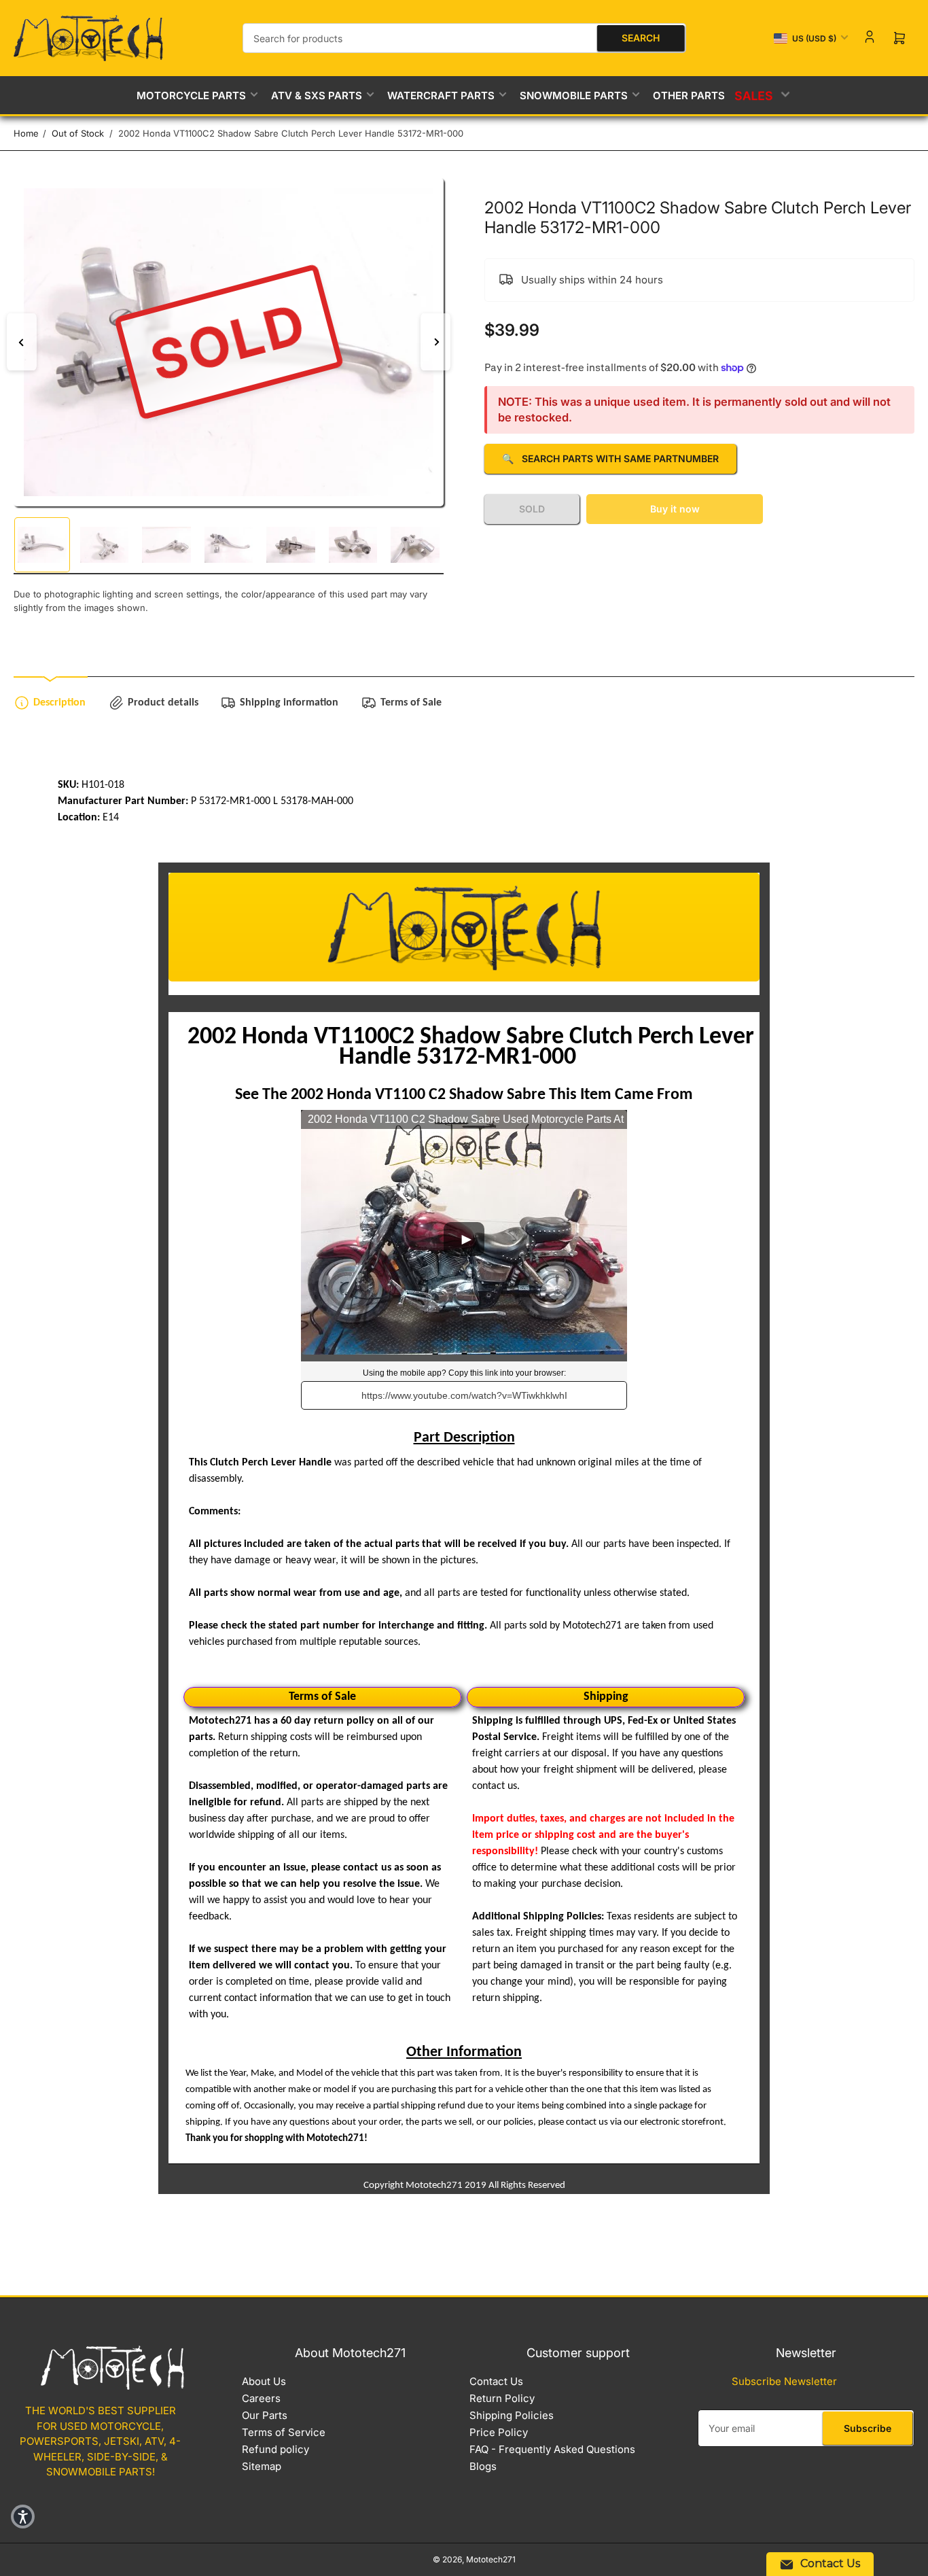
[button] (23, 2517)
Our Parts (265, 2415)
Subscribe (868, 2428)
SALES (755, 95)
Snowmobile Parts (574, 95)
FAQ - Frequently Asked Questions (552, 2449)
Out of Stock (78, 133)
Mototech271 (491, 2559)
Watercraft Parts (441, 95)
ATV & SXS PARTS (317, 95)
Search (641, 38)
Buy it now (675, 509)
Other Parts (689, 95)
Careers (261, 2398)
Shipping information (289, 703)
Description (59, 703)
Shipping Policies (512, 2415)
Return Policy (502, 2398)
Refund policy (275, 2449)
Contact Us (496, 2381)
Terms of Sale (411, 703)
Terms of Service (284, 2432)
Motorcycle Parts (191, 95)
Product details (163, 703)
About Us (264, 2381)
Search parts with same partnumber (610, 458)
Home (26, 133)
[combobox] (464, 38)
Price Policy (499, 2432)
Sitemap (262, 2466)
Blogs (483, 2466)
